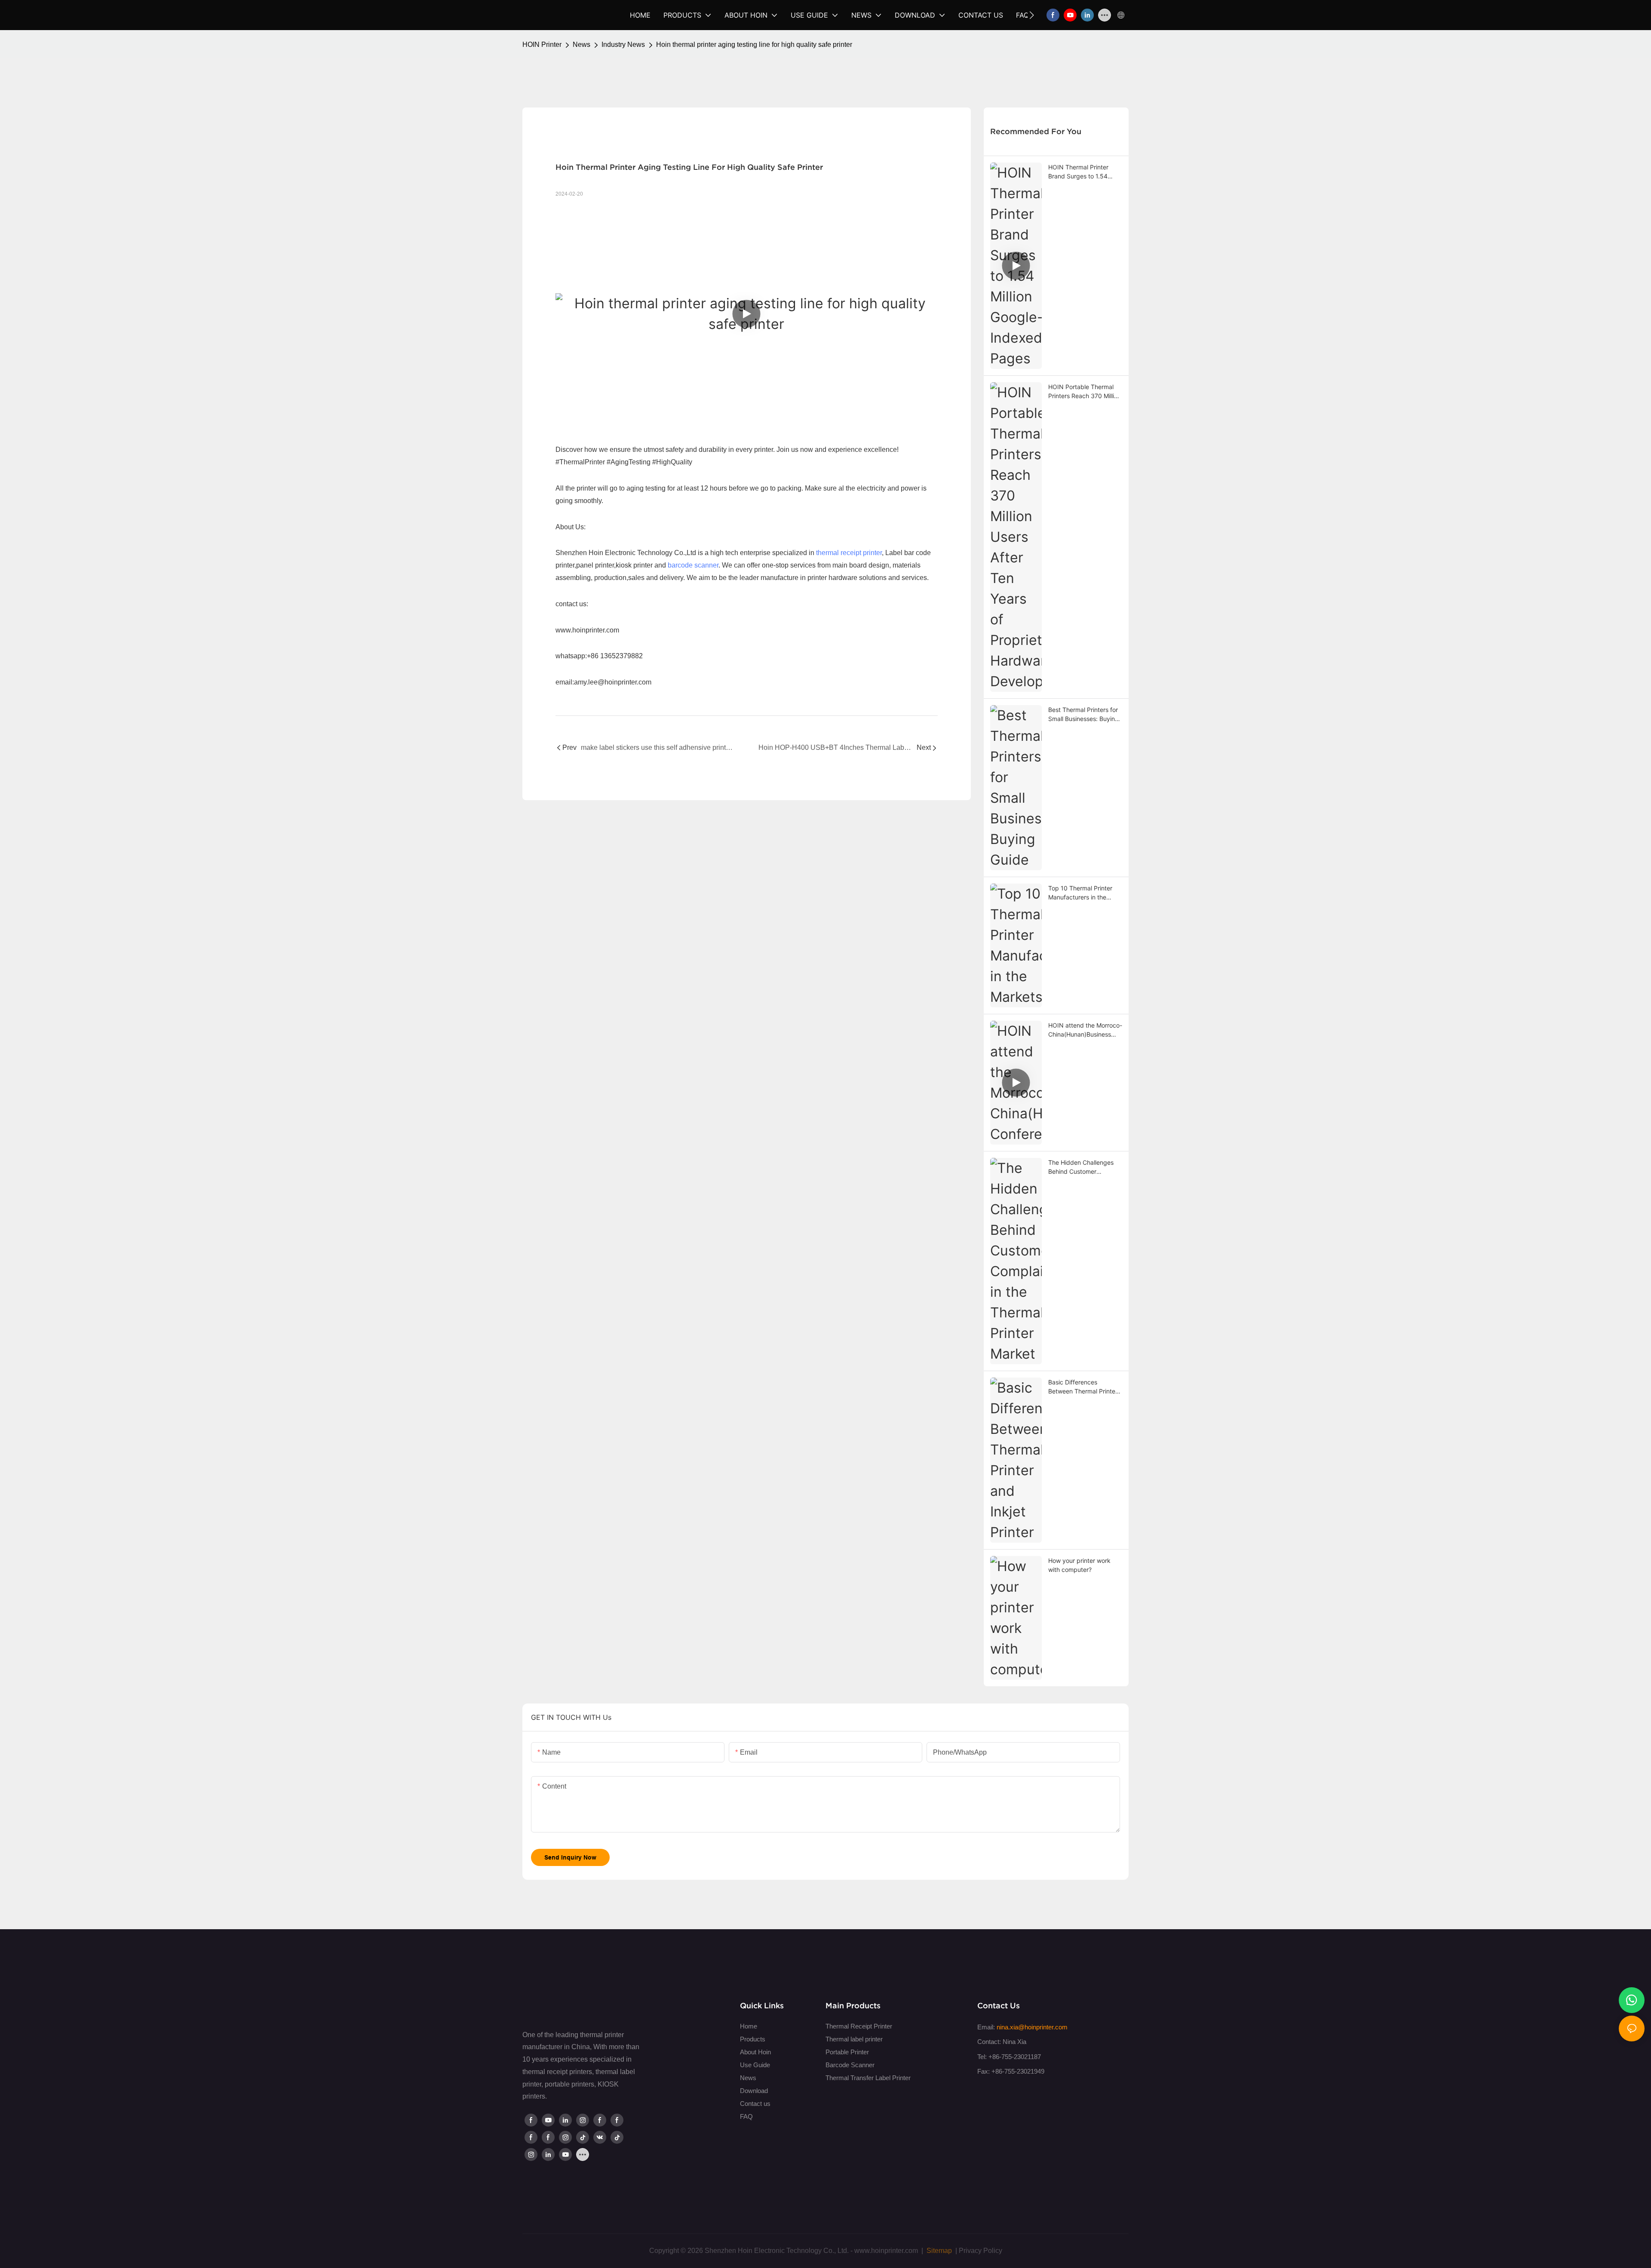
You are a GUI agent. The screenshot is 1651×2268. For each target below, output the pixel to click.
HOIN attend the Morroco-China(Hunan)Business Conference (1085, 1030)
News (582, 45)
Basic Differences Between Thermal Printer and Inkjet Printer (1083, 1387)
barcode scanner (693, 565)
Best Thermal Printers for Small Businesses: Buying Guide (1083, 715)
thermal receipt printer (849, 553)
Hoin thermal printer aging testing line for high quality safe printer (754, 45)
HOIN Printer (542, 45)
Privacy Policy (980, 2251)
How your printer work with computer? (1079, 1565)
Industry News (623, 45)
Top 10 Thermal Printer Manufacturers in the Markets (1080, 893)
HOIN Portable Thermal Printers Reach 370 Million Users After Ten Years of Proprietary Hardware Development (1085, 392)
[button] (1032, 15)
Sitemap (938, 2251)
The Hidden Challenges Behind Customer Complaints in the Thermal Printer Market (1085, 1167)
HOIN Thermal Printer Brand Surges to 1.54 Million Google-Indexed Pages (1080, 172)
